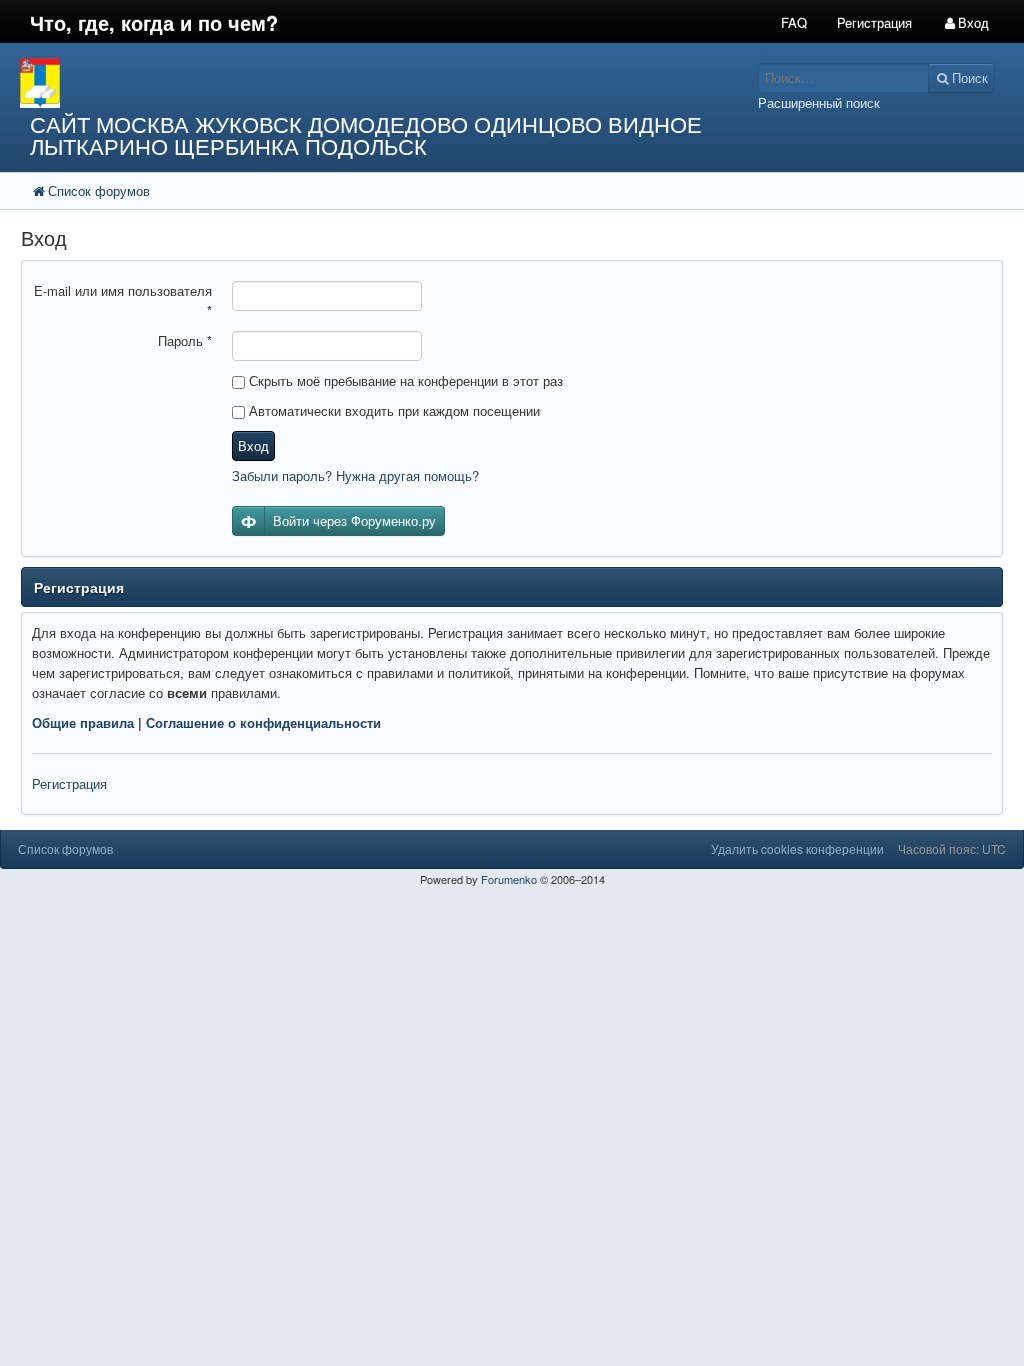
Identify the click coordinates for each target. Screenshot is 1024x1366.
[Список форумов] (384, 83)
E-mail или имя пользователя (123, 300)
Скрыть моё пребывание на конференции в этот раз (404, 380)
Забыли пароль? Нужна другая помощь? (355, 475)
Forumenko (509, 879)
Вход (253, 445)
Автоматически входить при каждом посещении (392, 410)
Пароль (185, 340)
